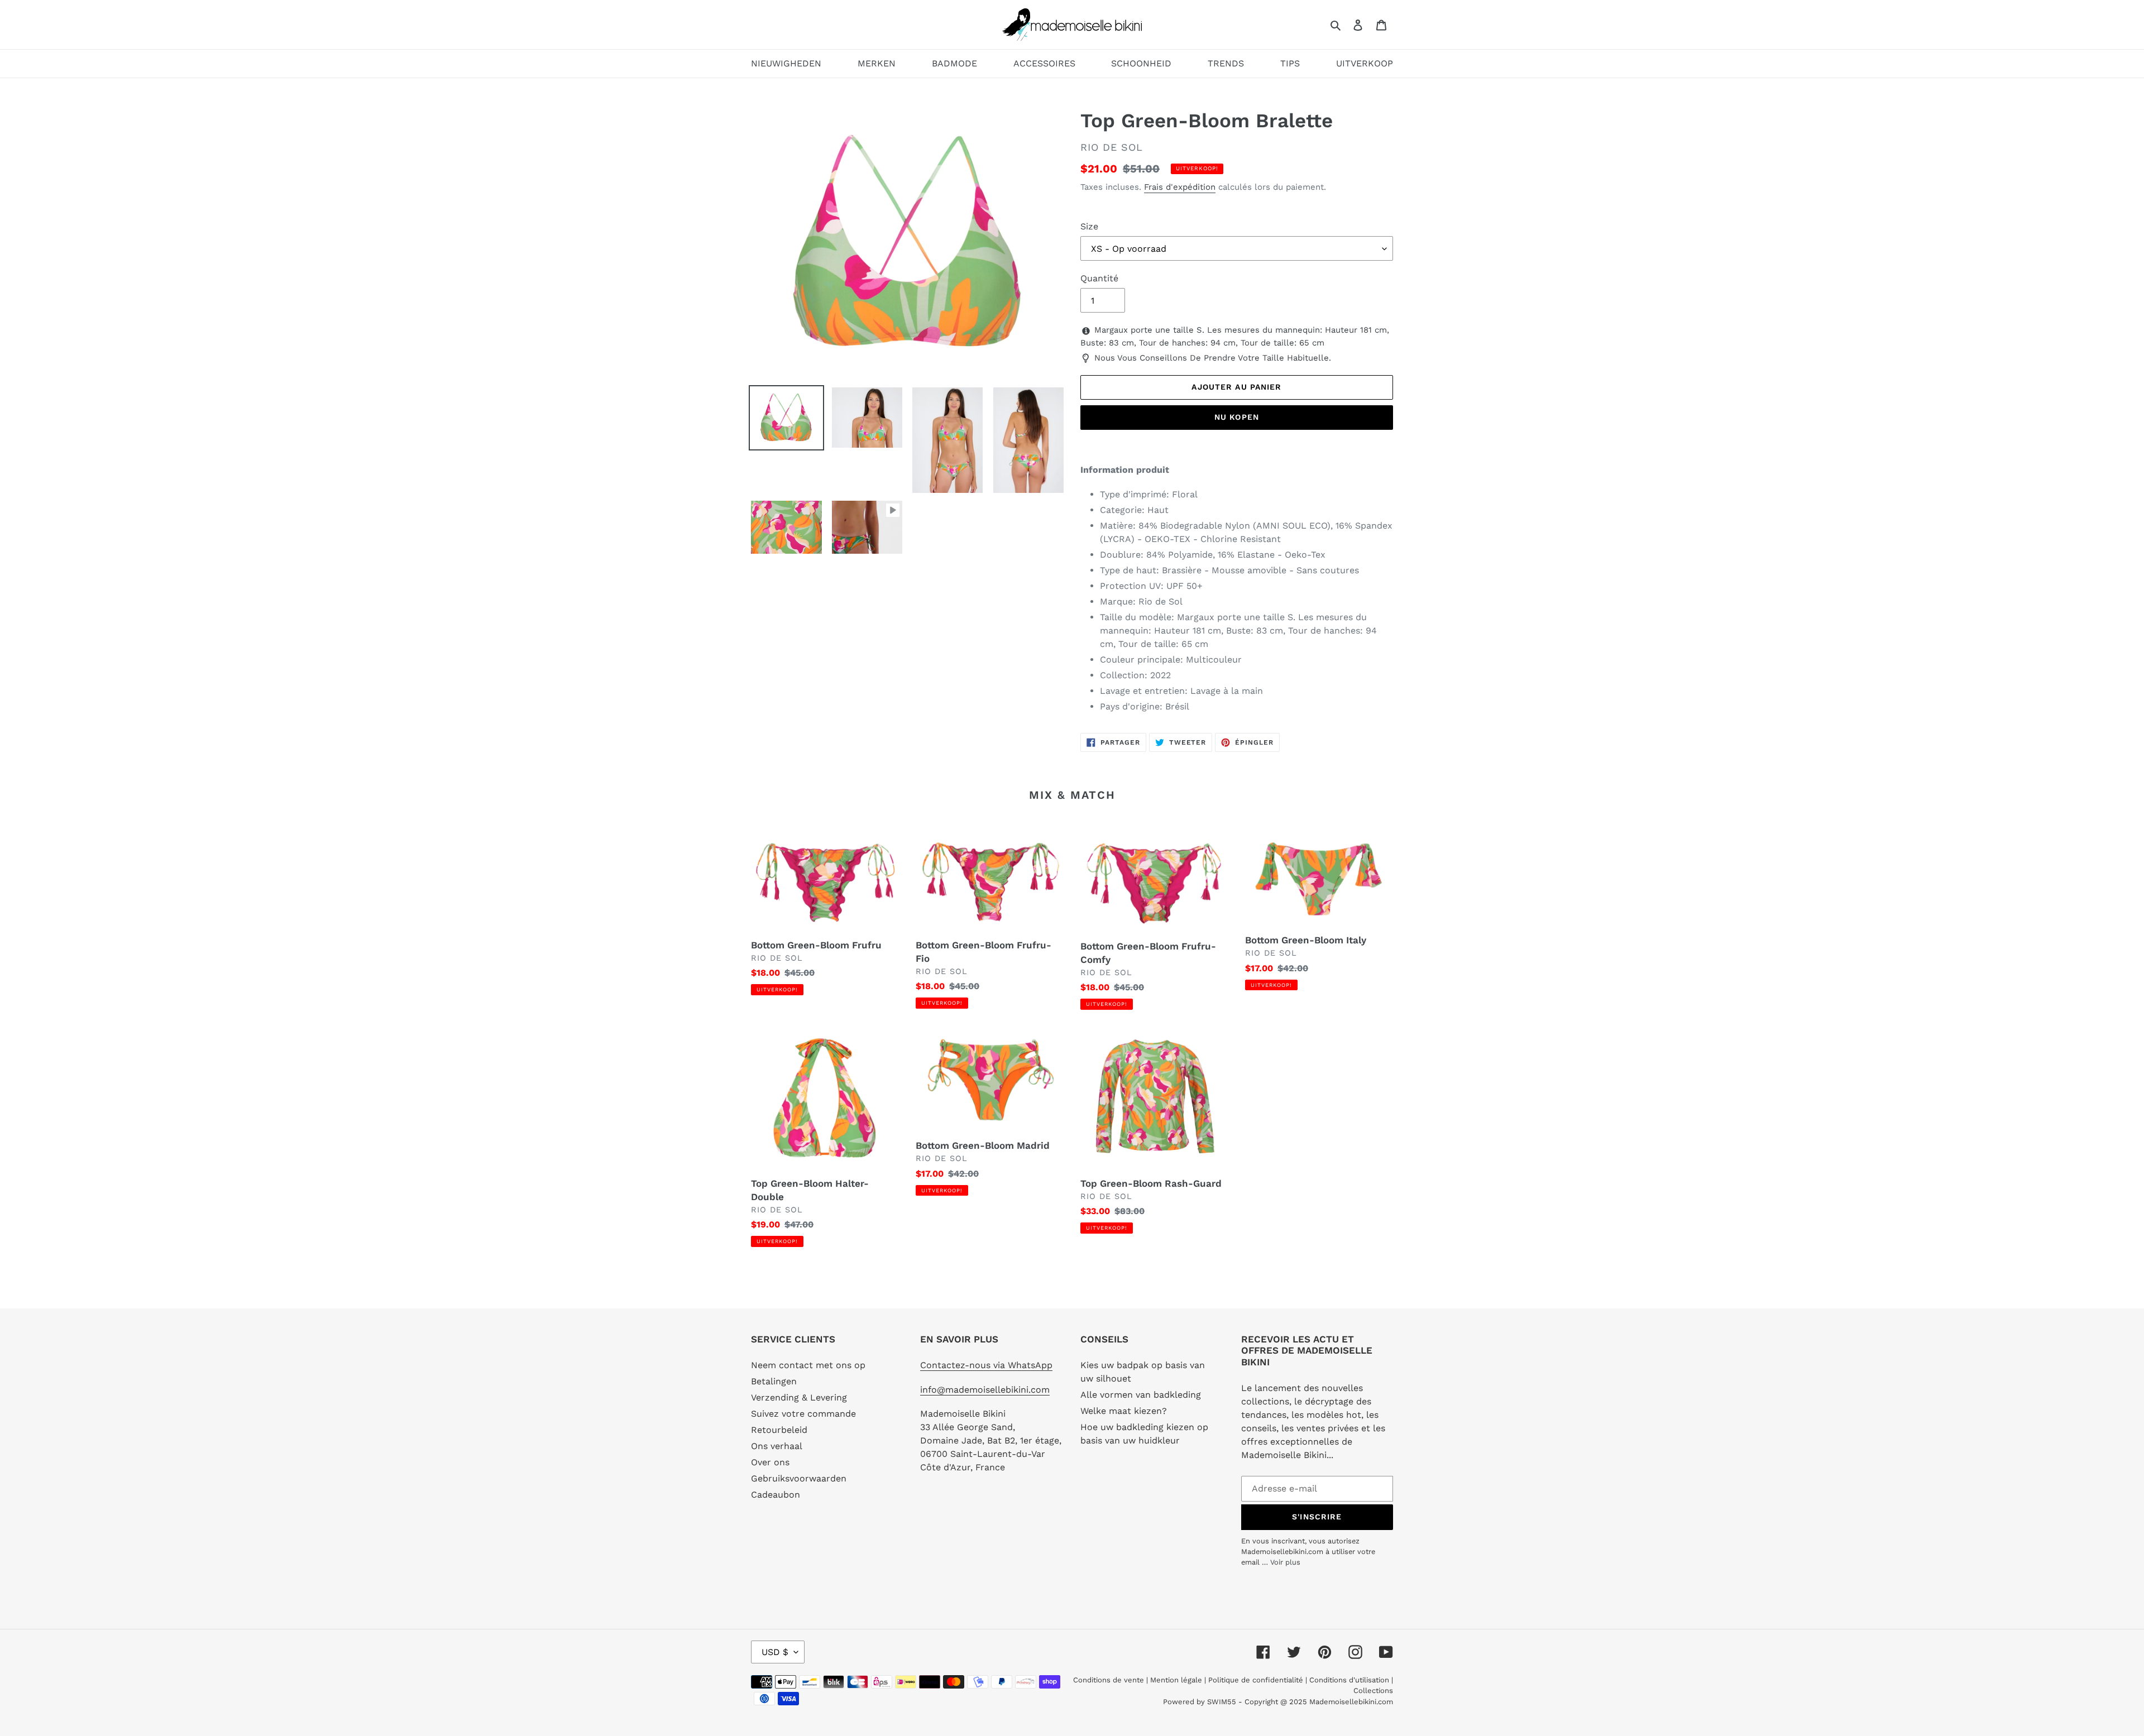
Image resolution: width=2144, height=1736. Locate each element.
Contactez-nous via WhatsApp (986, 1365)
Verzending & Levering (799, 1397)
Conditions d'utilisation (1350, 1680)
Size (1089, 226)
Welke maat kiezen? (1124, 1411)
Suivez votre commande (803, 1414)
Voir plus (1285, 1562)
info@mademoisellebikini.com (985, 1390)
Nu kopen (1237, 417)
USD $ (775, 1652)
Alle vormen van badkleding (1141, 1395)
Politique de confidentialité (1256, 1680)
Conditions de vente (1110, 1680)
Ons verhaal (777, 1446)
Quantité (1099, 278)
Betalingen (774, 1381)
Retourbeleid (779, 1430)
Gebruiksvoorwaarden (799, 1478)
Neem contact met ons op (808, 1365)
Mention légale (1176, 1680)
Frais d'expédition (1180, 187)
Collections (1373, 1691)
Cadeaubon (776, 1495)
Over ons (770, 1462)
